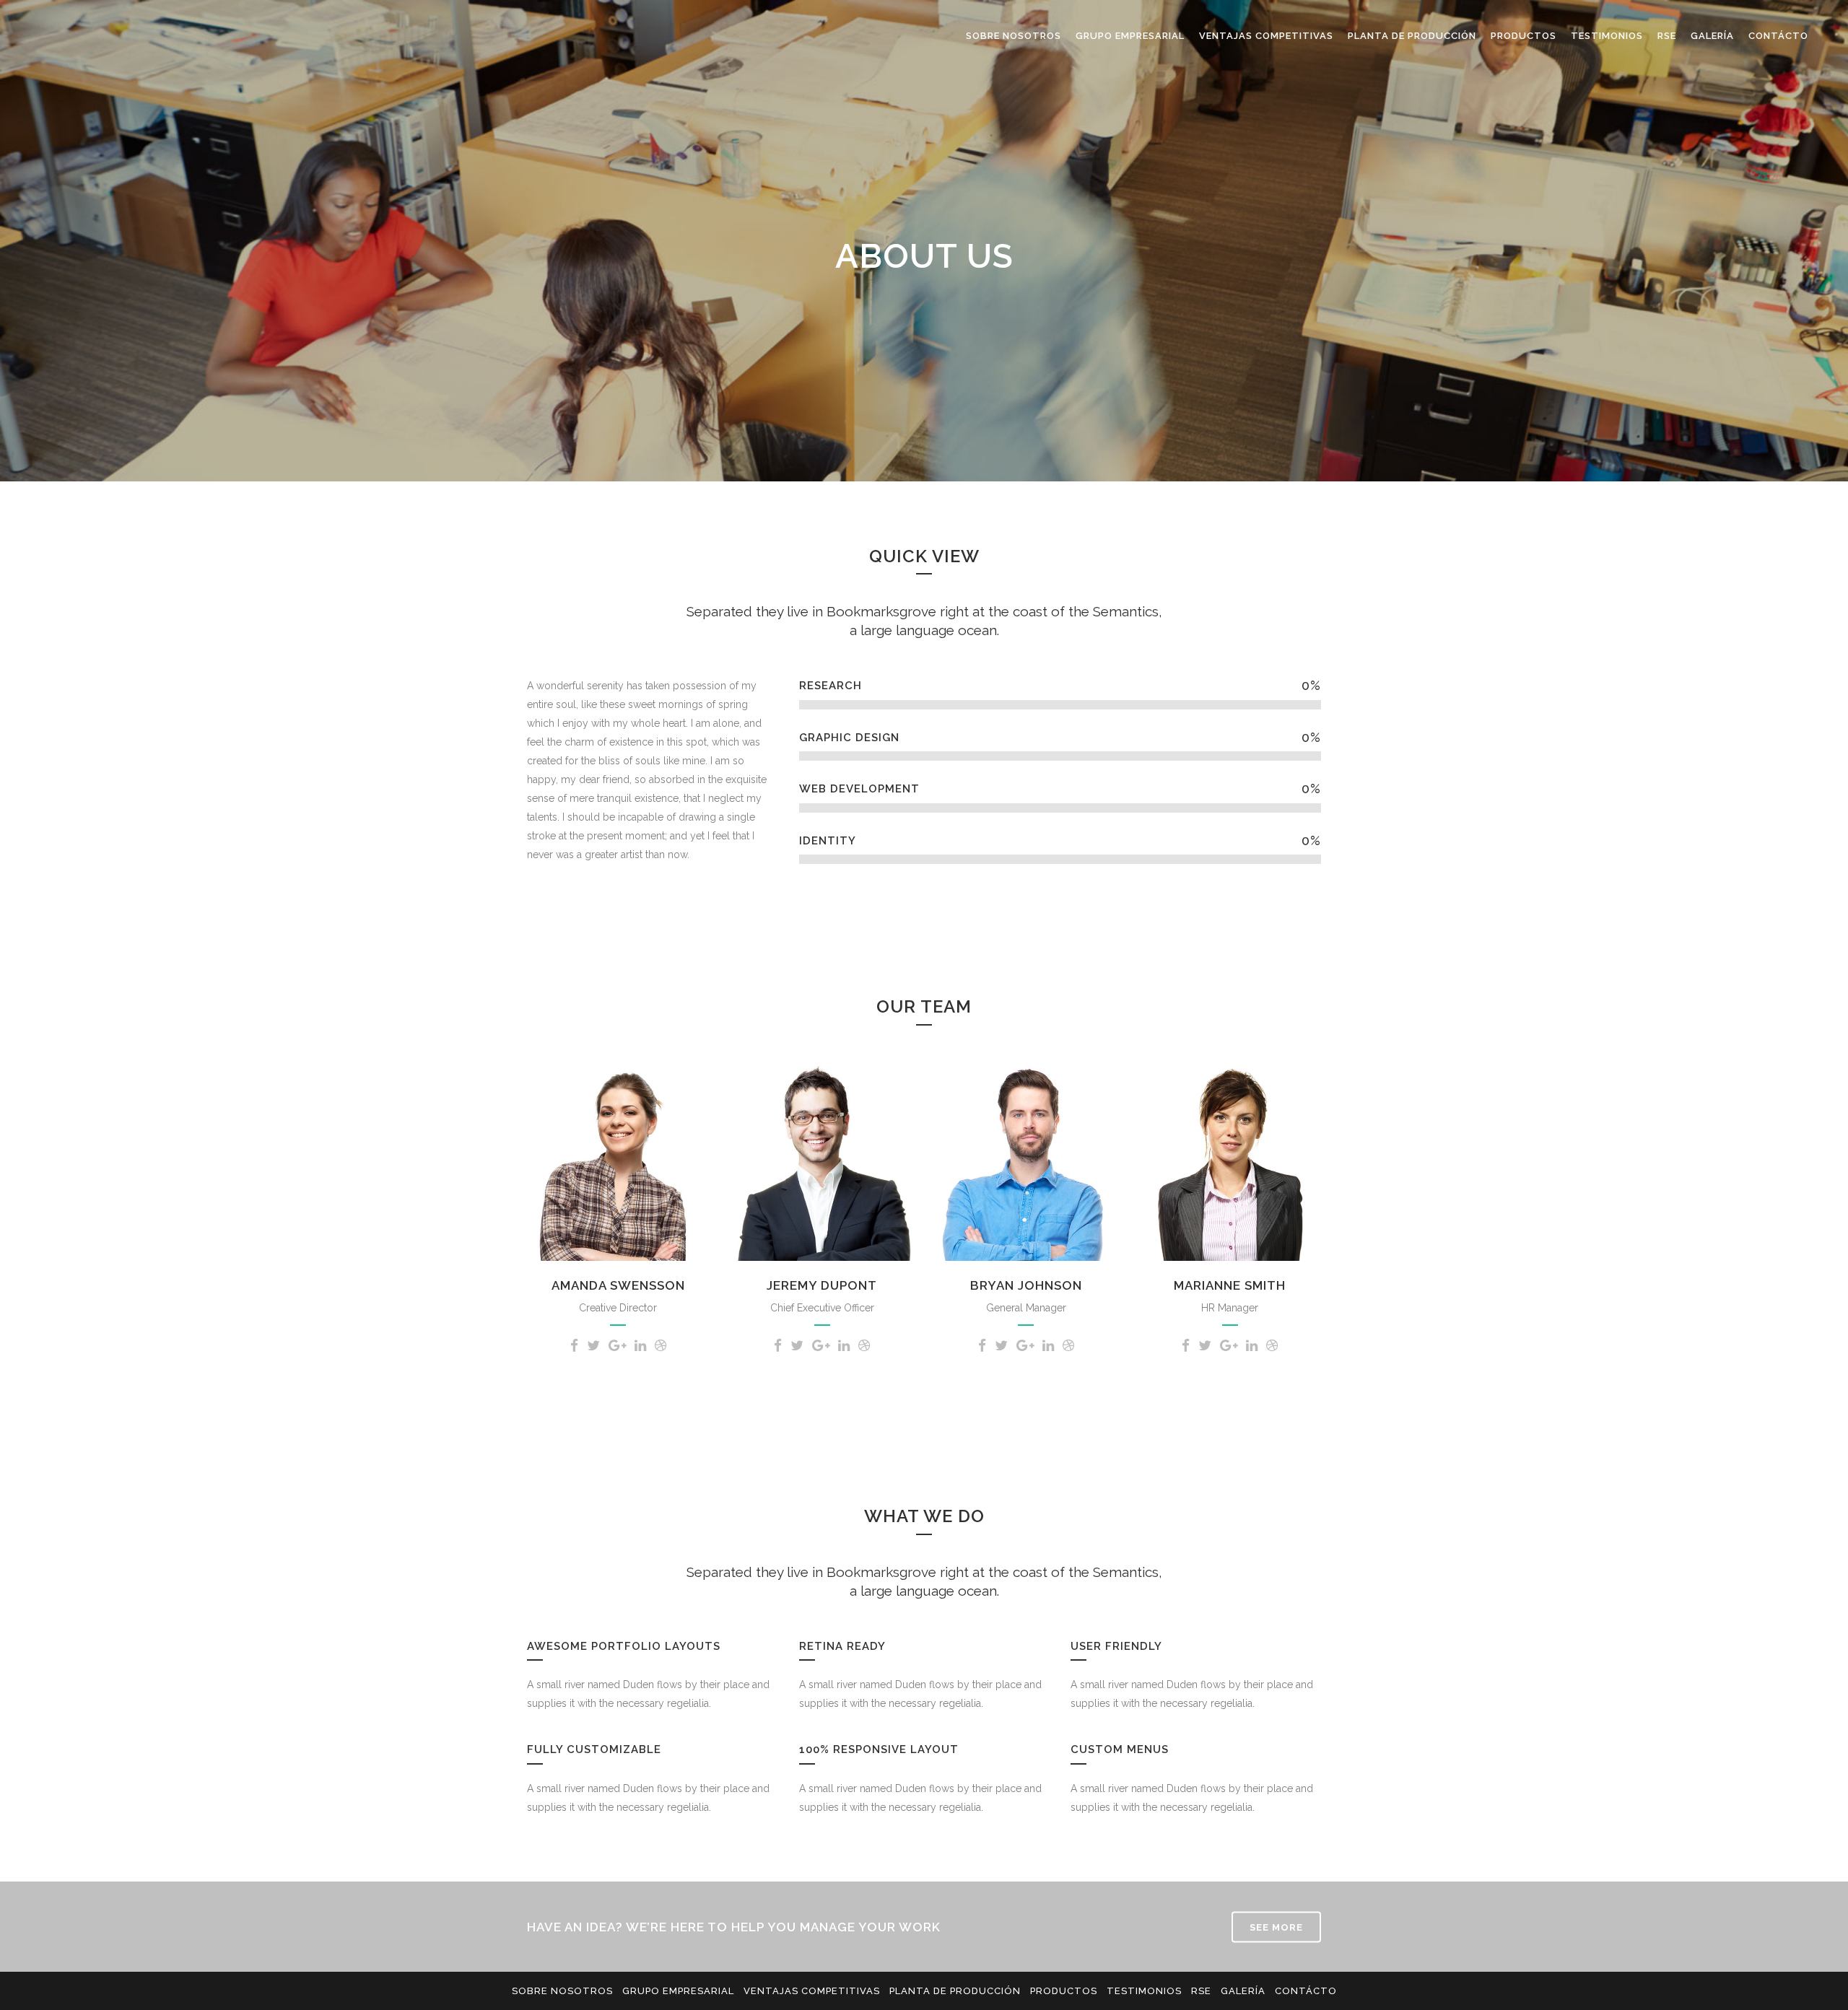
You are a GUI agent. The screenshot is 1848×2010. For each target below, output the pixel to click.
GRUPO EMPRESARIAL (678, 1991)
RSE (1201, 1991)
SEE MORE (1276, 1927)
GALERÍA (1243, 1991)
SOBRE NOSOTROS (562, 1991)
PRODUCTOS (1064, 1991)
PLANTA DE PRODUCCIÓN (955, 1991)
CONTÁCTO (1306, 1991)
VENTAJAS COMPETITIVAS (812, 1991)
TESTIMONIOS (1144, 1991)
